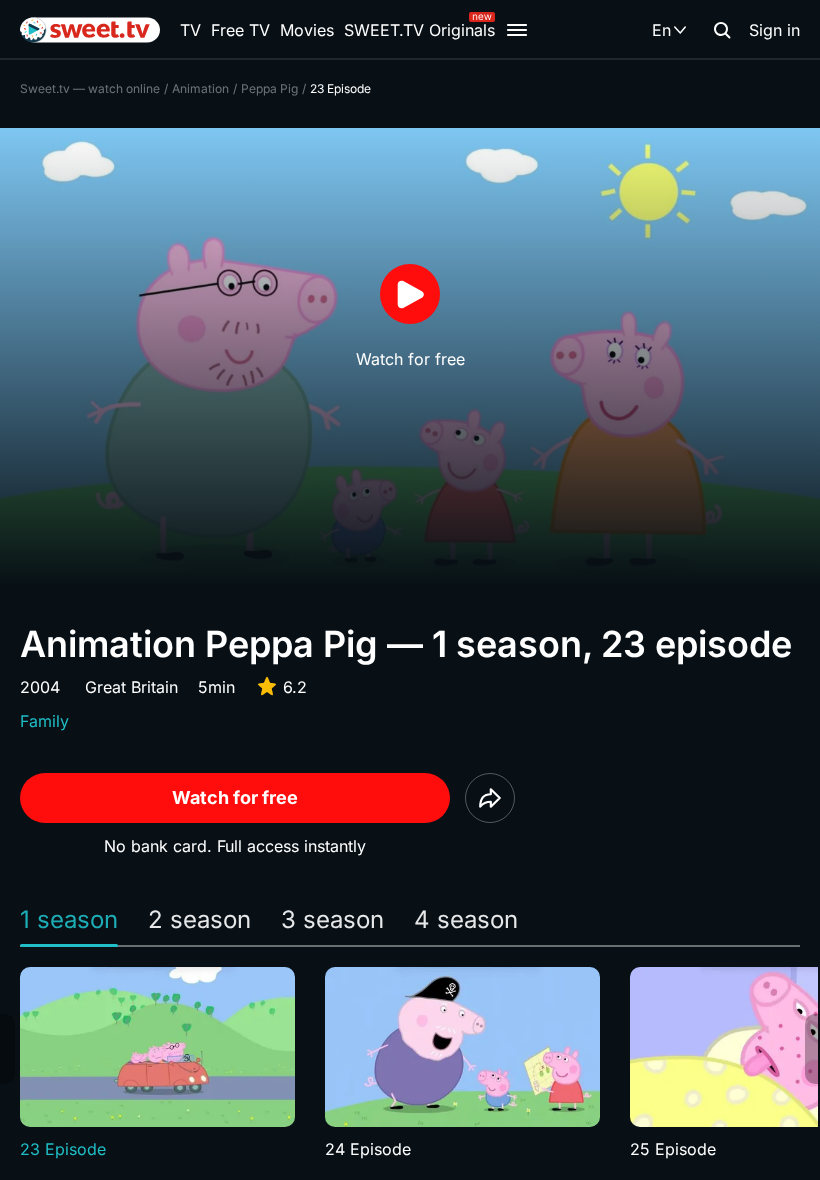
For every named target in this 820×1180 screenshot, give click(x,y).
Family (44, 721)
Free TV (240, 30)
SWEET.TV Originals (419, 30)
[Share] (490, 798)
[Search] (722, 30)
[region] (410, 1064)
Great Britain (131, 687)
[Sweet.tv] (90, 30)
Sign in (774, 30)
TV (190, 30)
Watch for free (235, 797)
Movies (307, 30)
